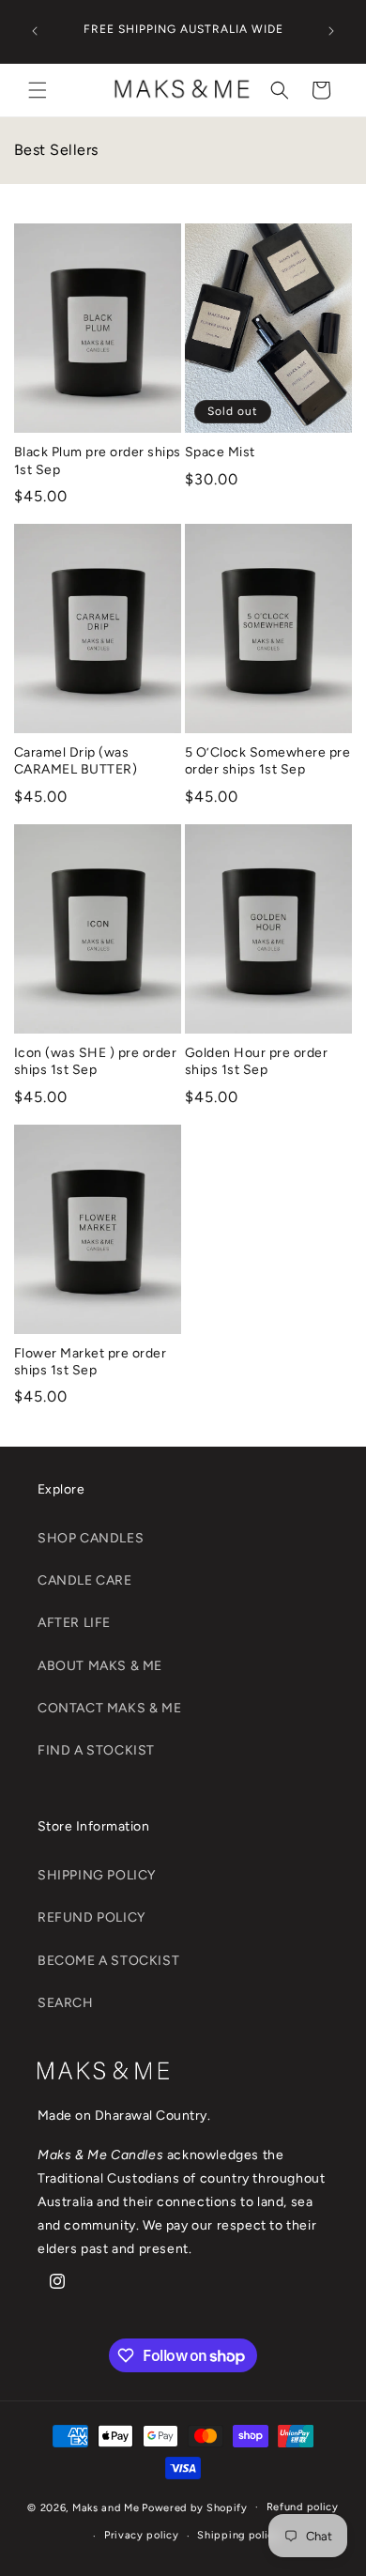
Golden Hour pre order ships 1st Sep (256, 1061)
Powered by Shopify (195, 2507)
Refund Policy (91, 1917)
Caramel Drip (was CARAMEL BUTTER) (76, 761)
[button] (38, 90)
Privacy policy (142, 2535)
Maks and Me (106, 2507)
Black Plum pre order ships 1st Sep (97, 460)
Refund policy (303, 2507)
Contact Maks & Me (109, 1708)
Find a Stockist (96, 1750)
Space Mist (220, 452)
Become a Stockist (108, 1961)
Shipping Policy (97, 1875)
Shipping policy (239, 2535)
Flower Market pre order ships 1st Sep (90, 1362)
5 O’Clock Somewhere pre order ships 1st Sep (267, 761)
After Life (74, 1623)
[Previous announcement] (35, 31)
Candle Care (85, 1580)
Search (66, 2003)
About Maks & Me (100, 1666)
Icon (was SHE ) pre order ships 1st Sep (95, 1061)
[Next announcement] (331, 31)
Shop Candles (91, 1538)
